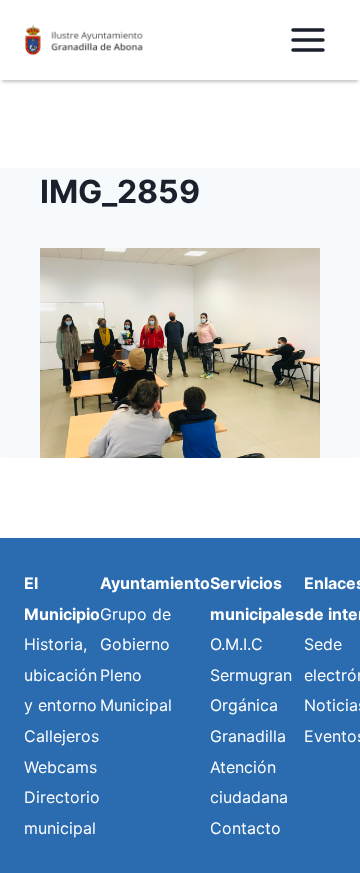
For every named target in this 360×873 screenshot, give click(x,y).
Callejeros (61, 736)
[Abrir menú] (307, 39)
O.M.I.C (236, 644)
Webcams (60, 767)
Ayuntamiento (155, 583)
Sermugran (251, 675)
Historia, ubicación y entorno (60, 674)
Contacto (245, 828)
